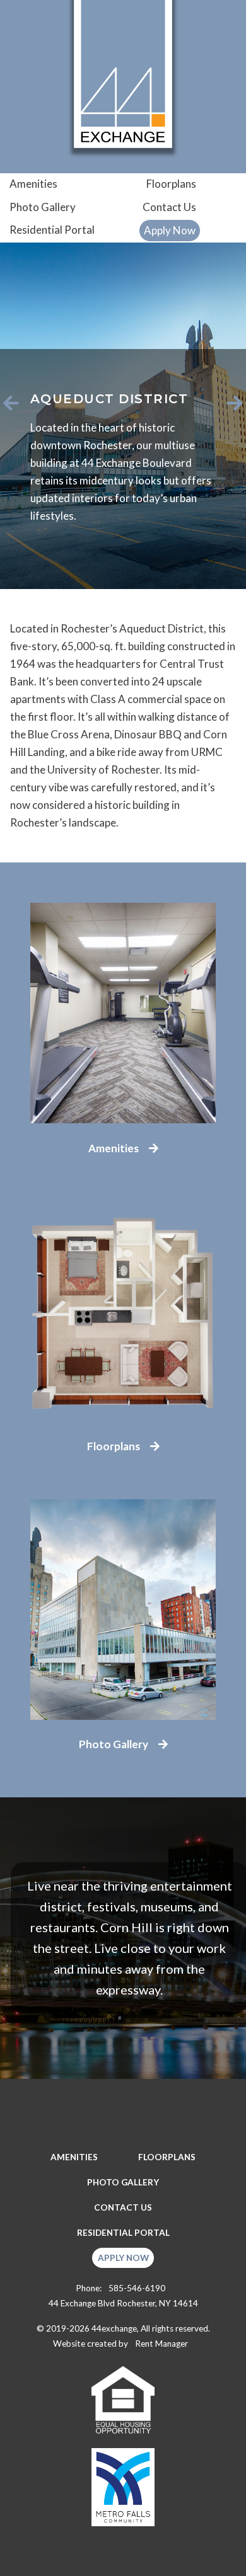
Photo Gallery (43, 207)
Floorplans (171, 184)
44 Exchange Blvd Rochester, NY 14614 (123, 2303)
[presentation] (11, 403)
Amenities (33, 184)
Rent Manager (161, 2344)
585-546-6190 (137, 2288)
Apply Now (170, 230)
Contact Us (169, 207)
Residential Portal (52, 230)
